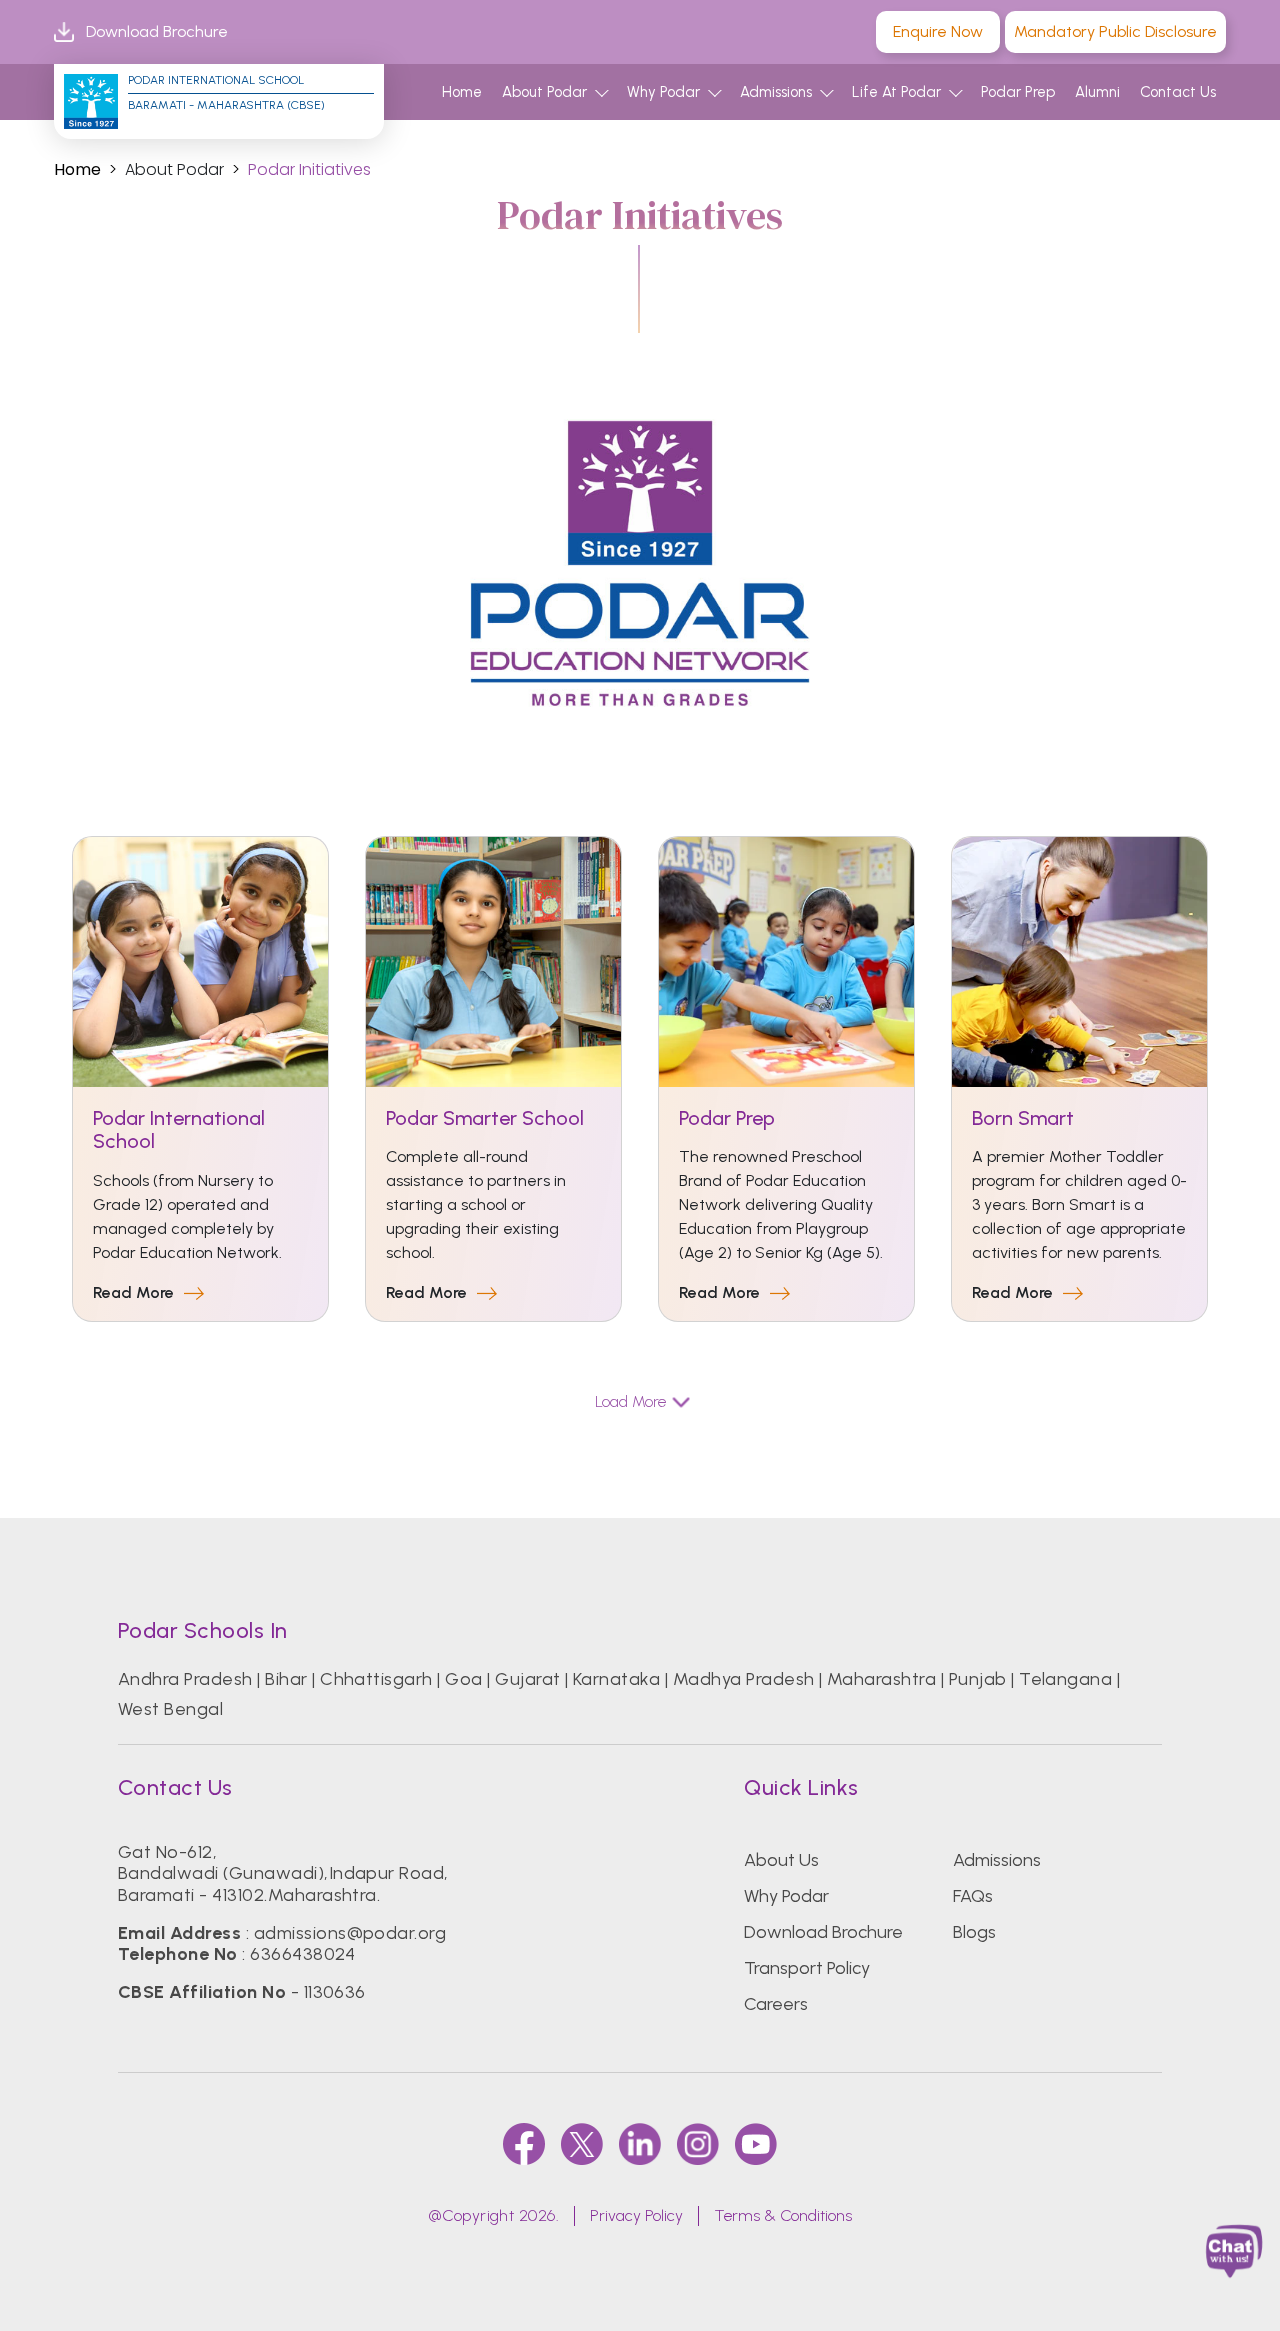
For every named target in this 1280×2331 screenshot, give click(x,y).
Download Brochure (157, 31)
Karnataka (616, 1679)
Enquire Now (938, 31)
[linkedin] (640, 2144)
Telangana (1065, 1679)
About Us (781, 1860)
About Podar (544, 92)
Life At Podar (896, 92)
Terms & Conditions (783, 2215)
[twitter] (582, 2144)
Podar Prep (1018, 92)
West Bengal (170, 1709)
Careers (776, 2004)
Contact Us (1178, 92)
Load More (630, 1401)
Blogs (974, 1932)
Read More (133, 1293)
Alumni (1097, 92)
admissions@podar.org (350, 1933)
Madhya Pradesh (744, 1679)
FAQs (973, 1896)
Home (462, 92)
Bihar (286, 1679)
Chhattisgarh (376, 1679)
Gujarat (527, 1679)
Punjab (978, 1679)
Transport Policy (807, 1968)
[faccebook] (524, 2144)
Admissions (776, 92)
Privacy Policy (636, 2215)
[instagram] (698, 2144)
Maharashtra (881, 1679)
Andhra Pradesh (185, 1679)
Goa (463, 1679)
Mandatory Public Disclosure (1115, 31)
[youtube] (756, 2144)
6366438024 (302, 1954)
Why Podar (663, 92)
